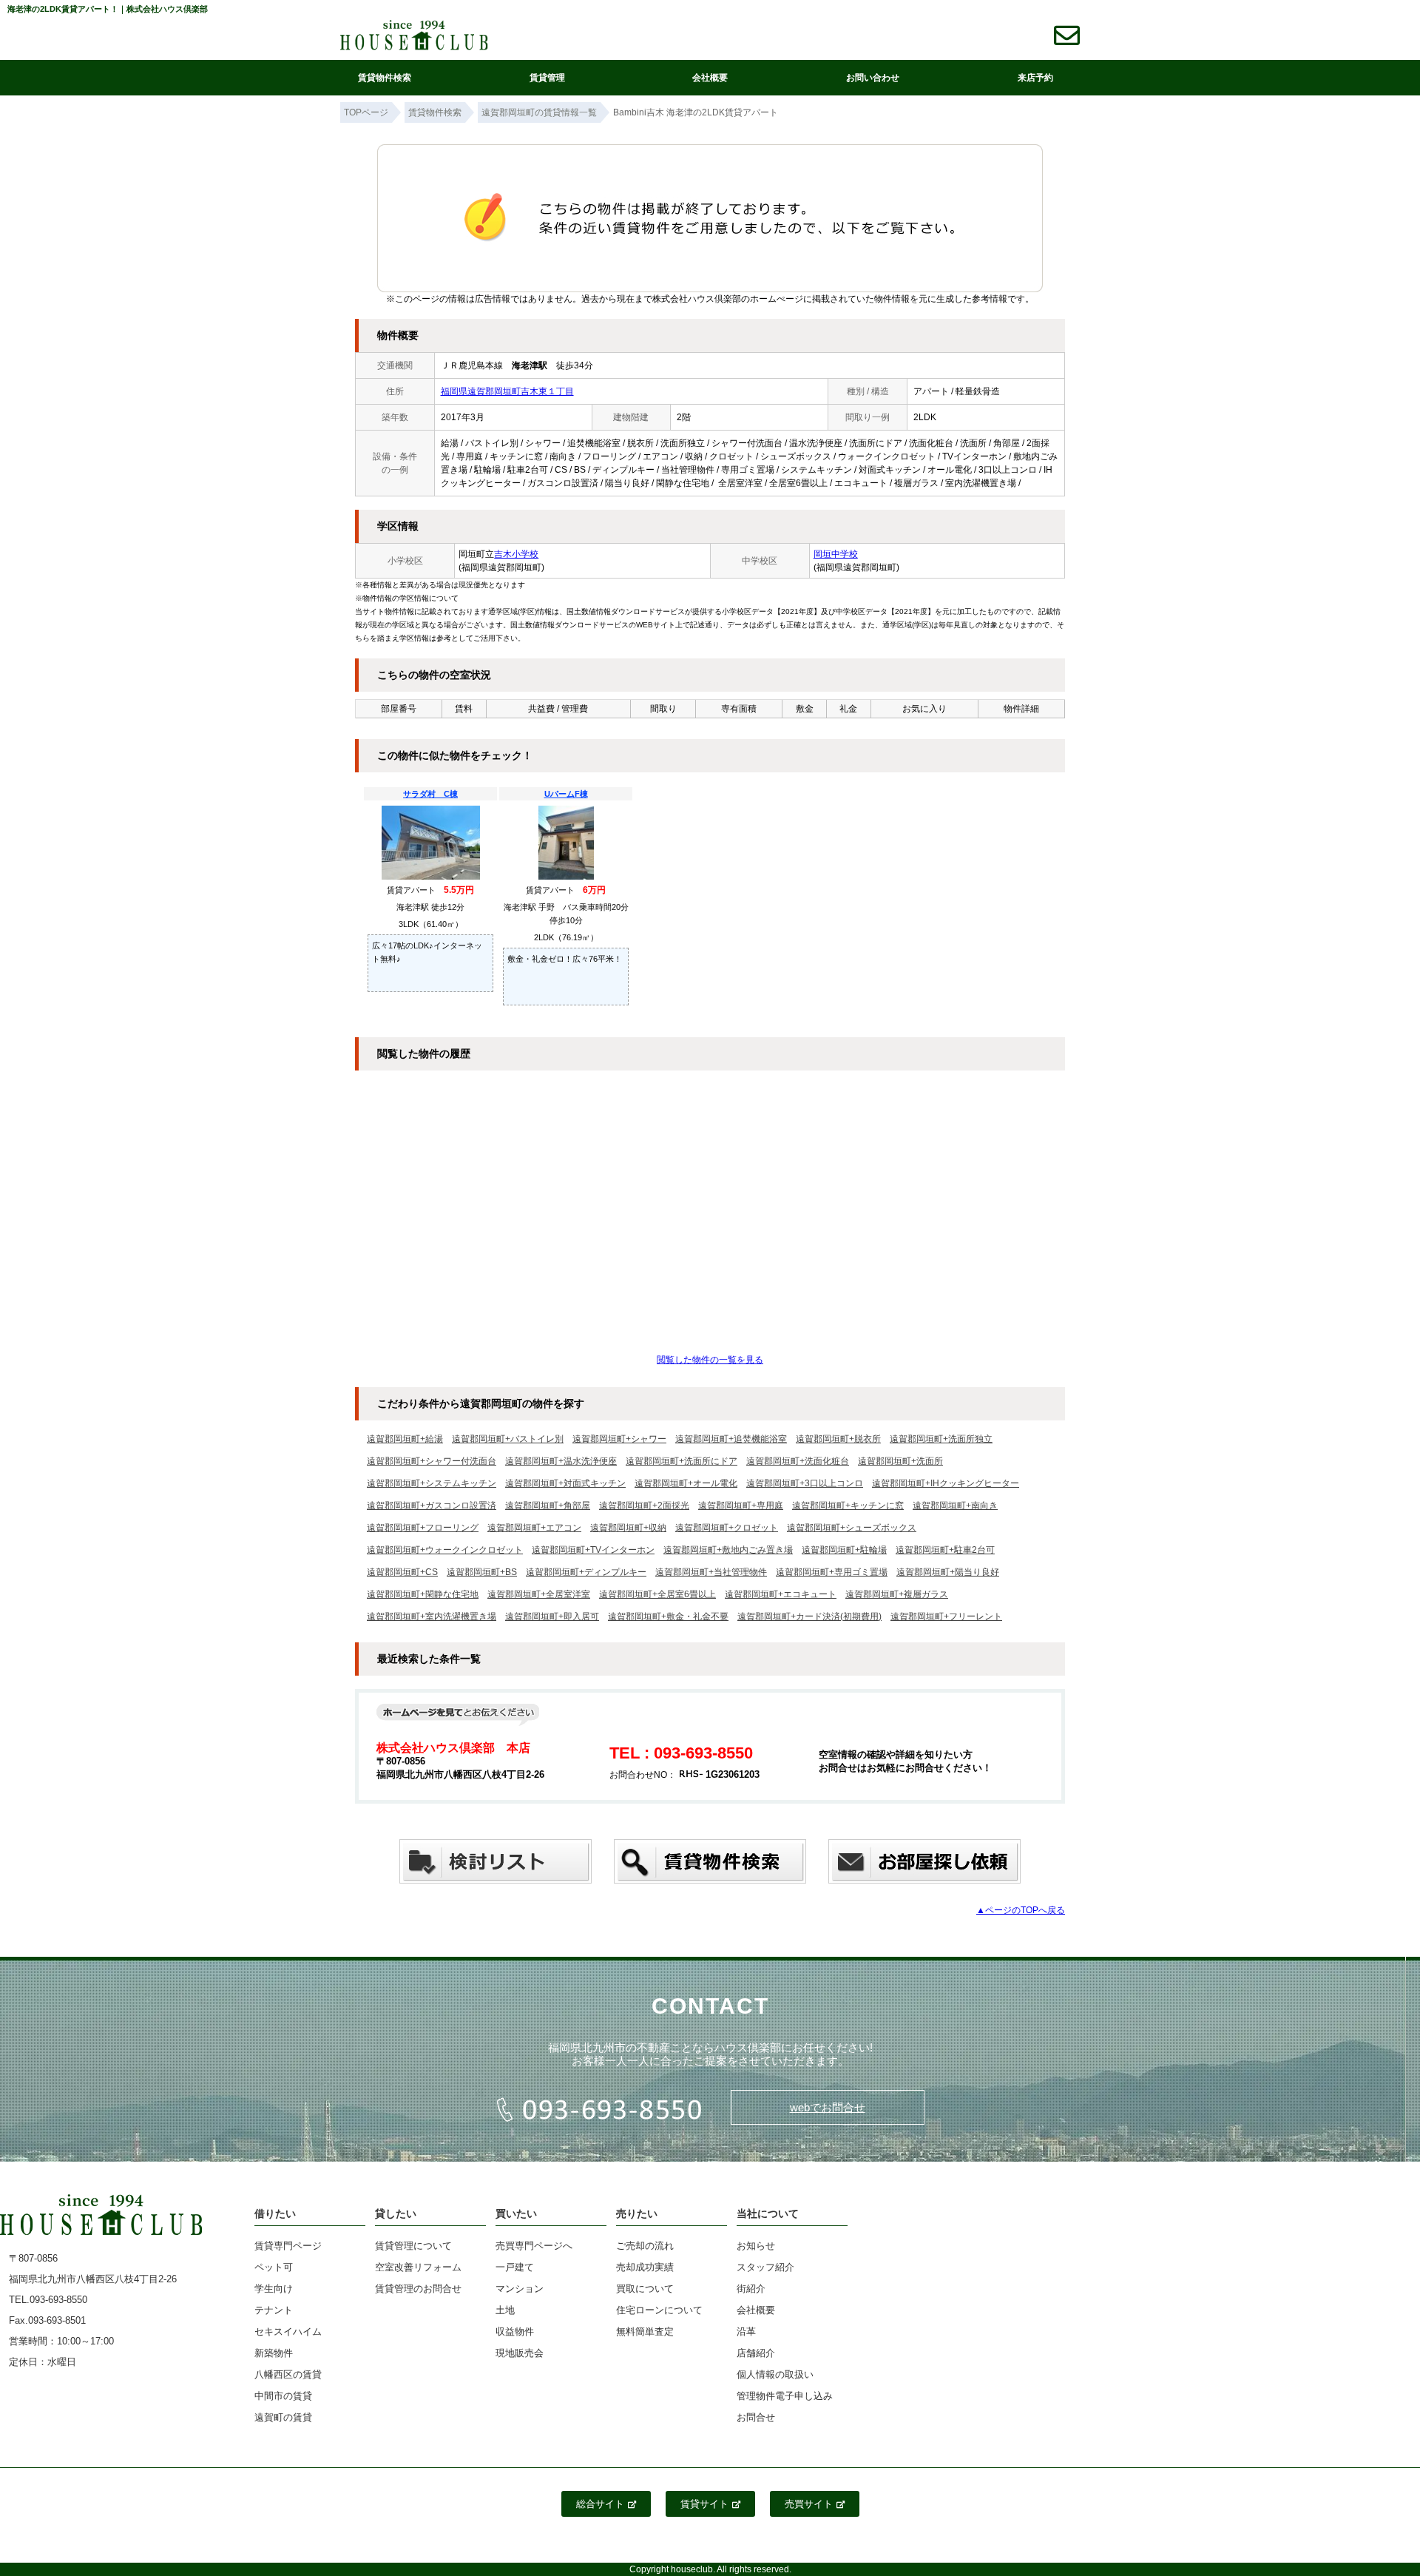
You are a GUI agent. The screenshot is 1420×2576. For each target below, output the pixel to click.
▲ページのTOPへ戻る (1021, 1910)
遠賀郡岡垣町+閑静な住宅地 (423, 1594)
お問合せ (756, 2417)
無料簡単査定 (645, 2331)
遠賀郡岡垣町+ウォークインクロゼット (445, 1550)
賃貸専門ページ (288, 2246)
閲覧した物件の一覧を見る (710, 1360)
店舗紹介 (756, 2353)
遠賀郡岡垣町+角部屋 (548, 1506)
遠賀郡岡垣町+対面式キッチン (565, 1483)
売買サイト (809, 2504)
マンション (520, 2289)
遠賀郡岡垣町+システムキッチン (432, 1483)
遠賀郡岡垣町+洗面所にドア (682, 1461)
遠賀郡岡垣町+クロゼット (727, 1528)
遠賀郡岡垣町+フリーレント (946, 1616)
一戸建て (515, 2267)
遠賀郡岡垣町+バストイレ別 (508, 1439)
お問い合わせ (873, 78)
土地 (505, 2310)
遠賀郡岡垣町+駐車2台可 (945, 1550)
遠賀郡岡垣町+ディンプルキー (586, 1572)
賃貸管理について (413, 2246)
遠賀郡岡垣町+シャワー (619, 1439)
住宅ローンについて (659, 2310)
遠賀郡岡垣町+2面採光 (644, 1506)
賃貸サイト (704, 2504)
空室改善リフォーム (418, 2267)
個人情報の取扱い (775, 2374)
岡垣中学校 (836, 554)
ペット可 (274, 2267)
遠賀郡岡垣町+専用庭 (741, 1506)
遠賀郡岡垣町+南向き (955, 1506)
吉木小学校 (516, 554)
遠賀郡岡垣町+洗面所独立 (941, 1439)
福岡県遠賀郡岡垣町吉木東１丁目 (507, 391)
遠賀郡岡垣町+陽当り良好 (948, 1572)
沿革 (746, 2331)
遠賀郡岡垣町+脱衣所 (838, 1439)
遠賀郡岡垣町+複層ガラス (897, 1594)
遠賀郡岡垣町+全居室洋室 (539, 1594)
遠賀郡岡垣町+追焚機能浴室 (731, 1439)
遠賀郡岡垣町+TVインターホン (593, 1550)
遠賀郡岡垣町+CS (402, 1572)
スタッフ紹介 (765, 2267)
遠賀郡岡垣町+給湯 (405, 1439)
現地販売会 (520, 2353)
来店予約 (1035, 78)
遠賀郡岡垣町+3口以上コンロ (805, 1483)
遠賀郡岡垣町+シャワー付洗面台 (432, 1461)
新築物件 (274, 2353)
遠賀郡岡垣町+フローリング (423, 1528)
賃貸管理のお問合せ (418, 2289)
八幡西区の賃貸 (288, 2374)
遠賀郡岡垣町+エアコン (534, 1528)
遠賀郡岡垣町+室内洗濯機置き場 (432, 1616)
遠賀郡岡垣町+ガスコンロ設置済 (432, 1506)
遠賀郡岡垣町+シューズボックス (852, 1528)
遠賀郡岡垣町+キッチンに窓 (848, 1506)
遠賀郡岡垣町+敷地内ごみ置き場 (728, 1550)
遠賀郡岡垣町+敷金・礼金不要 (668, 1616)
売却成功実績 (645, 2267)
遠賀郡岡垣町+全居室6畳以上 (657, 1594)
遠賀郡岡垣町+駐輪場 (844, 1550)
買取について (645, 2289)
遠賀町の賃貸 (283, 2417)
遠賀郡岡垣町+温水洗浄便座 (561, 1461)
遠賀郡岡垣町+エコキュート (781, 1594)
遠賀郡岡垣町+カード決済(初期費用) (809, 1616)
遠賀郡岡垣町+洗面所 (900, 1461)
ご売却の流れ (645, 2246)
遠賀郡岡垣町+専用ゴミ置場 (832, 1572)
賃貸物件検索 (385, 78)
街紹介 (751, 2289)
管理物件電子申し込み (785, 2396)
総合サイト (600, 2504)
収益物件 (515, 2331)
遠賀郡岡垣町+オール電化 (686, 1483)
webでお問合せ (828, 2107)
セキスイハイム (288, 2331)
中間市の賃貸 (283, 2396)
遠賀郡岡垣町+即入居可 (552, 1616)
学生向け (274, 2289)
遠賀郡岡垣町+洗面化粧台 (798, 1461)
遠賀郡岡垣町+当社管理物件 (711, 1572)
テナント (274, 2310)
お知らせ (756, 2246)
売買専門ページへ (534, 2246)
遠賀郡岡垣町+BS (482, 1572)
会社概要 (710, 78)
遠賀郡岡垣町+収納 (628, 1528)
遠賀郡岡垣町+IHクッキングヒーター (946, 1483)
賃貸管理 (547, 78)
